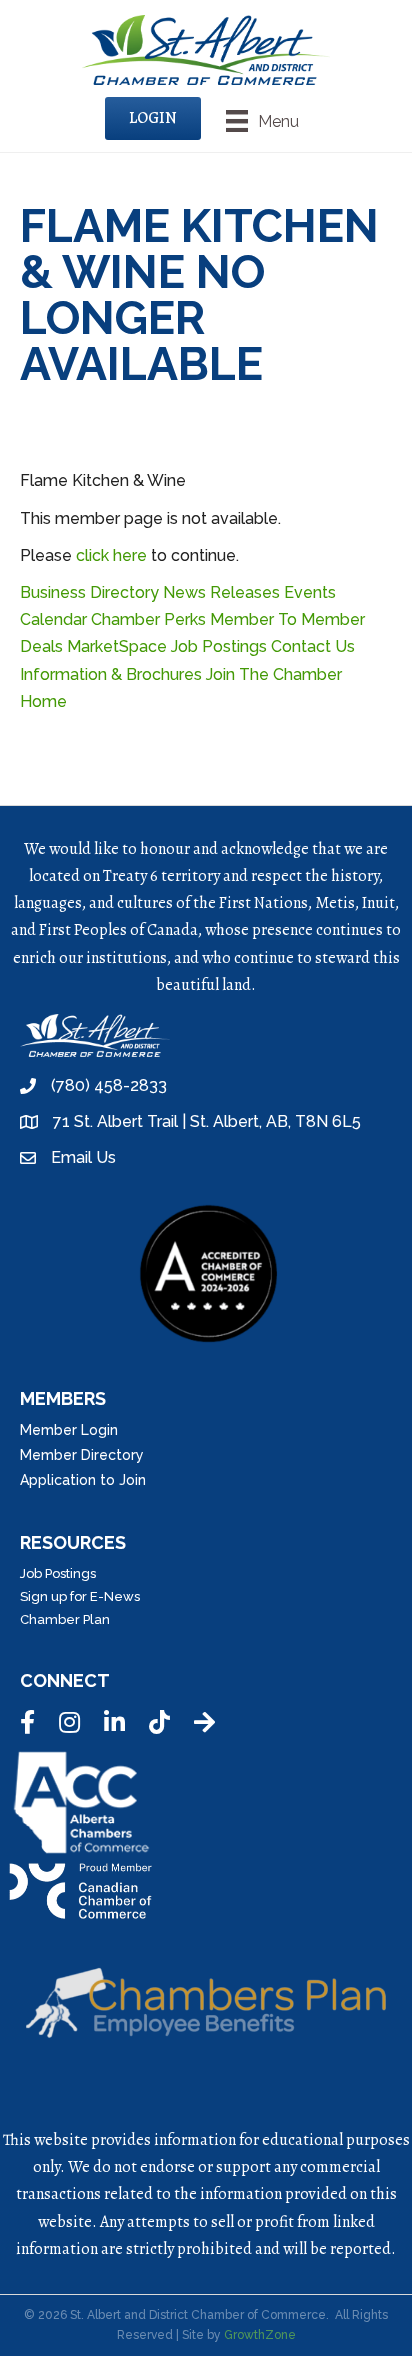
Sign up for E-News (80, 1596)
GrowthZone (260, 2335)
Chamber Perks (148, 619)
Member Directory (82, 1455)
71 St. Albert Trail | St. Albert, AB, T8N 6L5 (207, 1121)
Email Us (83, 1157)
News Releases (221, 592)
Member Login (69, 1430)
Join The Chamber (274, 674)
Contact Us (313, 646)
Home (43, 701)
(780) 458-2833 (109, 1085)
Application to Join (83, 1480)
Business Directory (89, 592)
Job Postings (219, 646)
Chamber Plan (65, 1619)
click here (111, 555)
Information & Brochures (111, 674)
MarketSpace (117, 646)
